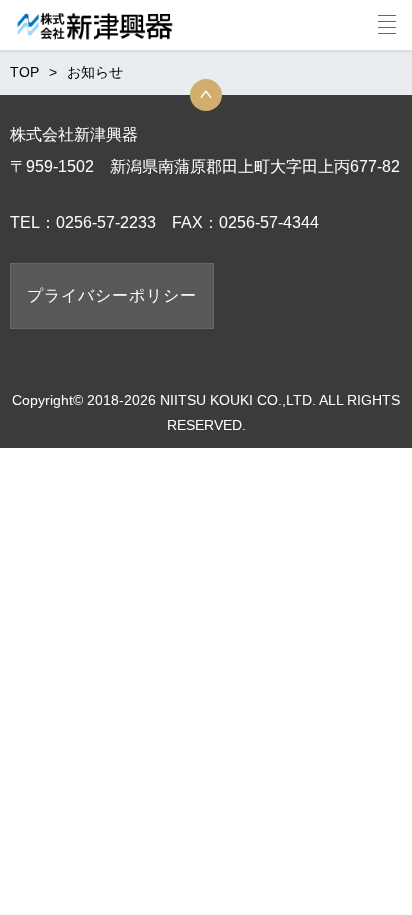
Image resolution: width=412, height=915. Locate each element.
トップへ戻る (206, 95)
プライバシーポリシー (112, 295)
